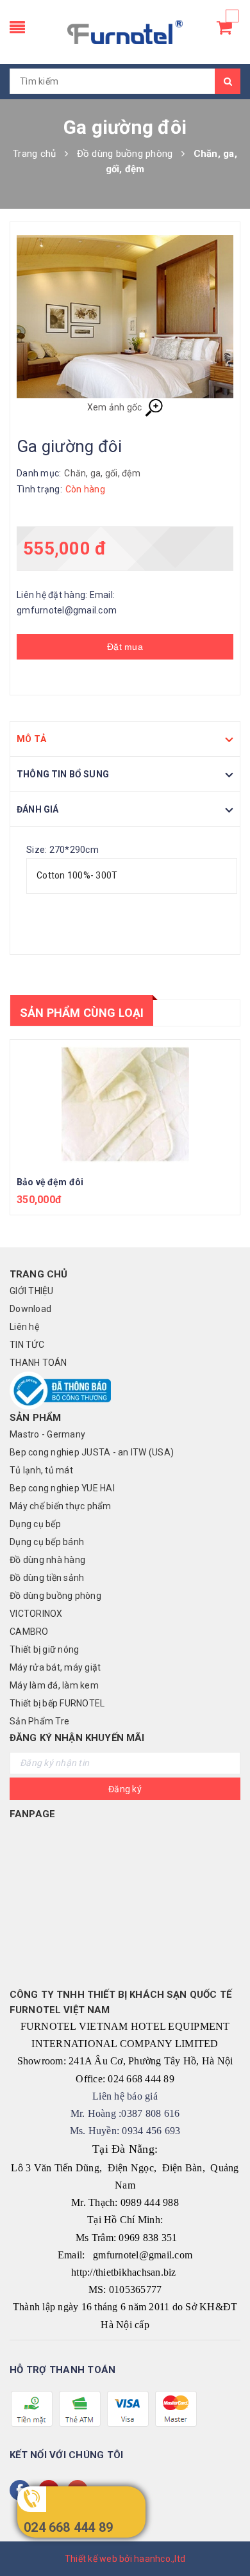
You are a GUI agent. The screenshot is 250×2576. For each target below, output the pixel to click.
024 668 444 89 (68, 2527)
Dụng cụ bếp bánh (47, 1542)
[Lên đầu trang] (224, 2538)
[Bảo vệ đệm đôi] (125, 1104)
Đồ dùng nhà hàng (47, 1560)
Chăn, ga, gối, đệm (102, 473)
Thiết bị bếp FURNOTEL (57, 1703)
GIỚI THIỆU (32, 1291)
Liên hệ (24, 1327)
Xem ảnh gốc (116, 407)
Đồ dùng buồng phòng (55, 1596)
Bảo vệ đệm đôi (50, 1182)
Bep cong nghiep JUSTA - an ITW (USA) (92, 1452)
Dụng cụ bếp (35, 1524)
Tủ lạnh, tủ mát (41, 1470)
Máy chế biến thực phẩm (61, 1506)
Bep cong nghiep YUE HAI (62, 1488)
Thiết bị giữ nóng (44, 1649)
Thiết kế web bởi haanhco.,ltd (125, 2559)
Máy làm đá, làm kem (54, 1685)
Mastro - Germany (47, 1434)
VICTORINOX (36, 1614)
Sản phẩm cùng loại (82, 1013)
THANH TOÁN (38, 1363)
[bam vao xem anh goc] (125, 317)
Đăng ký (125, 1789)
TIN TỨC (27, 1345)
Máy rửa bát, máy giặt (55, 1667)
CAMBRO (29, 1632)
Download (30, 1309)
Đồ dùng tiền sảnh (47, 1578)
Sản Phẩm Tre (39, 1721)
